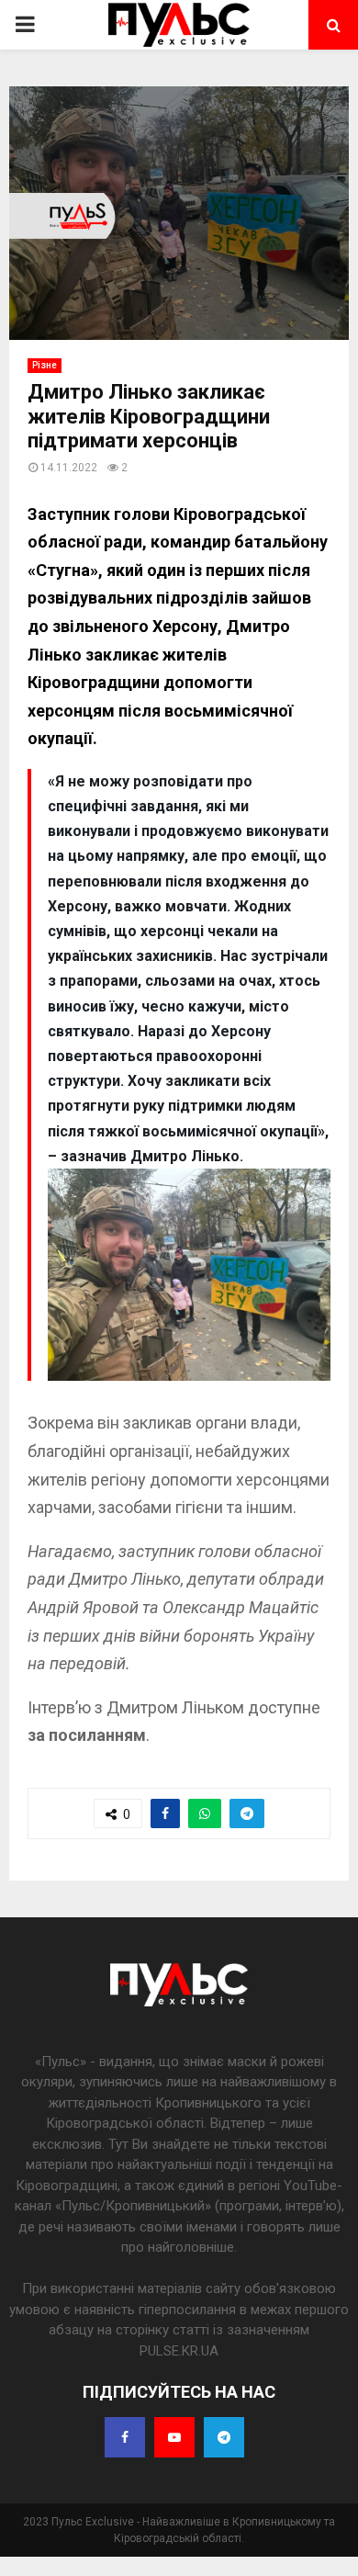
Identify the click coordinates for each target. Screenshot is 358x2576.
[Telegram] (224, 2437)
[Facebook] (125, 2437)
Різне (45, 365)
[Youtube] (174, 2437)
